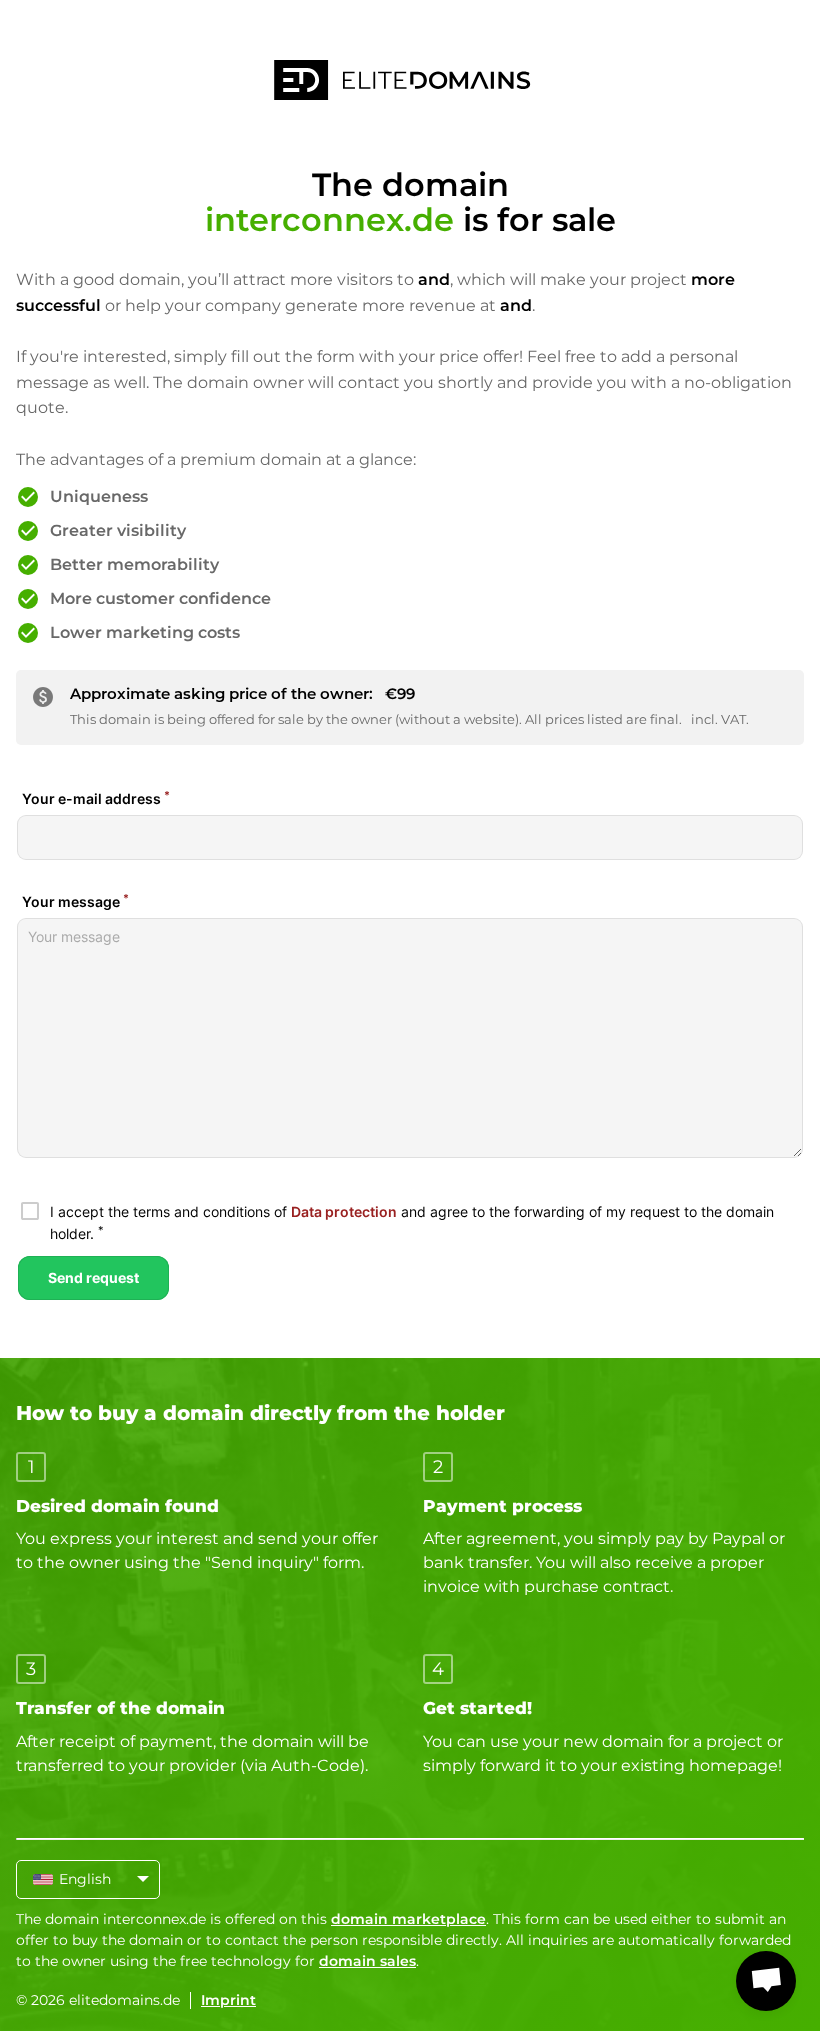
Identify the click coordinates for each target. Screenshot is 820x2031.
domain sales (367, 1961)
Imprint (228, 2000)
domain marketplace (408, 1919)
